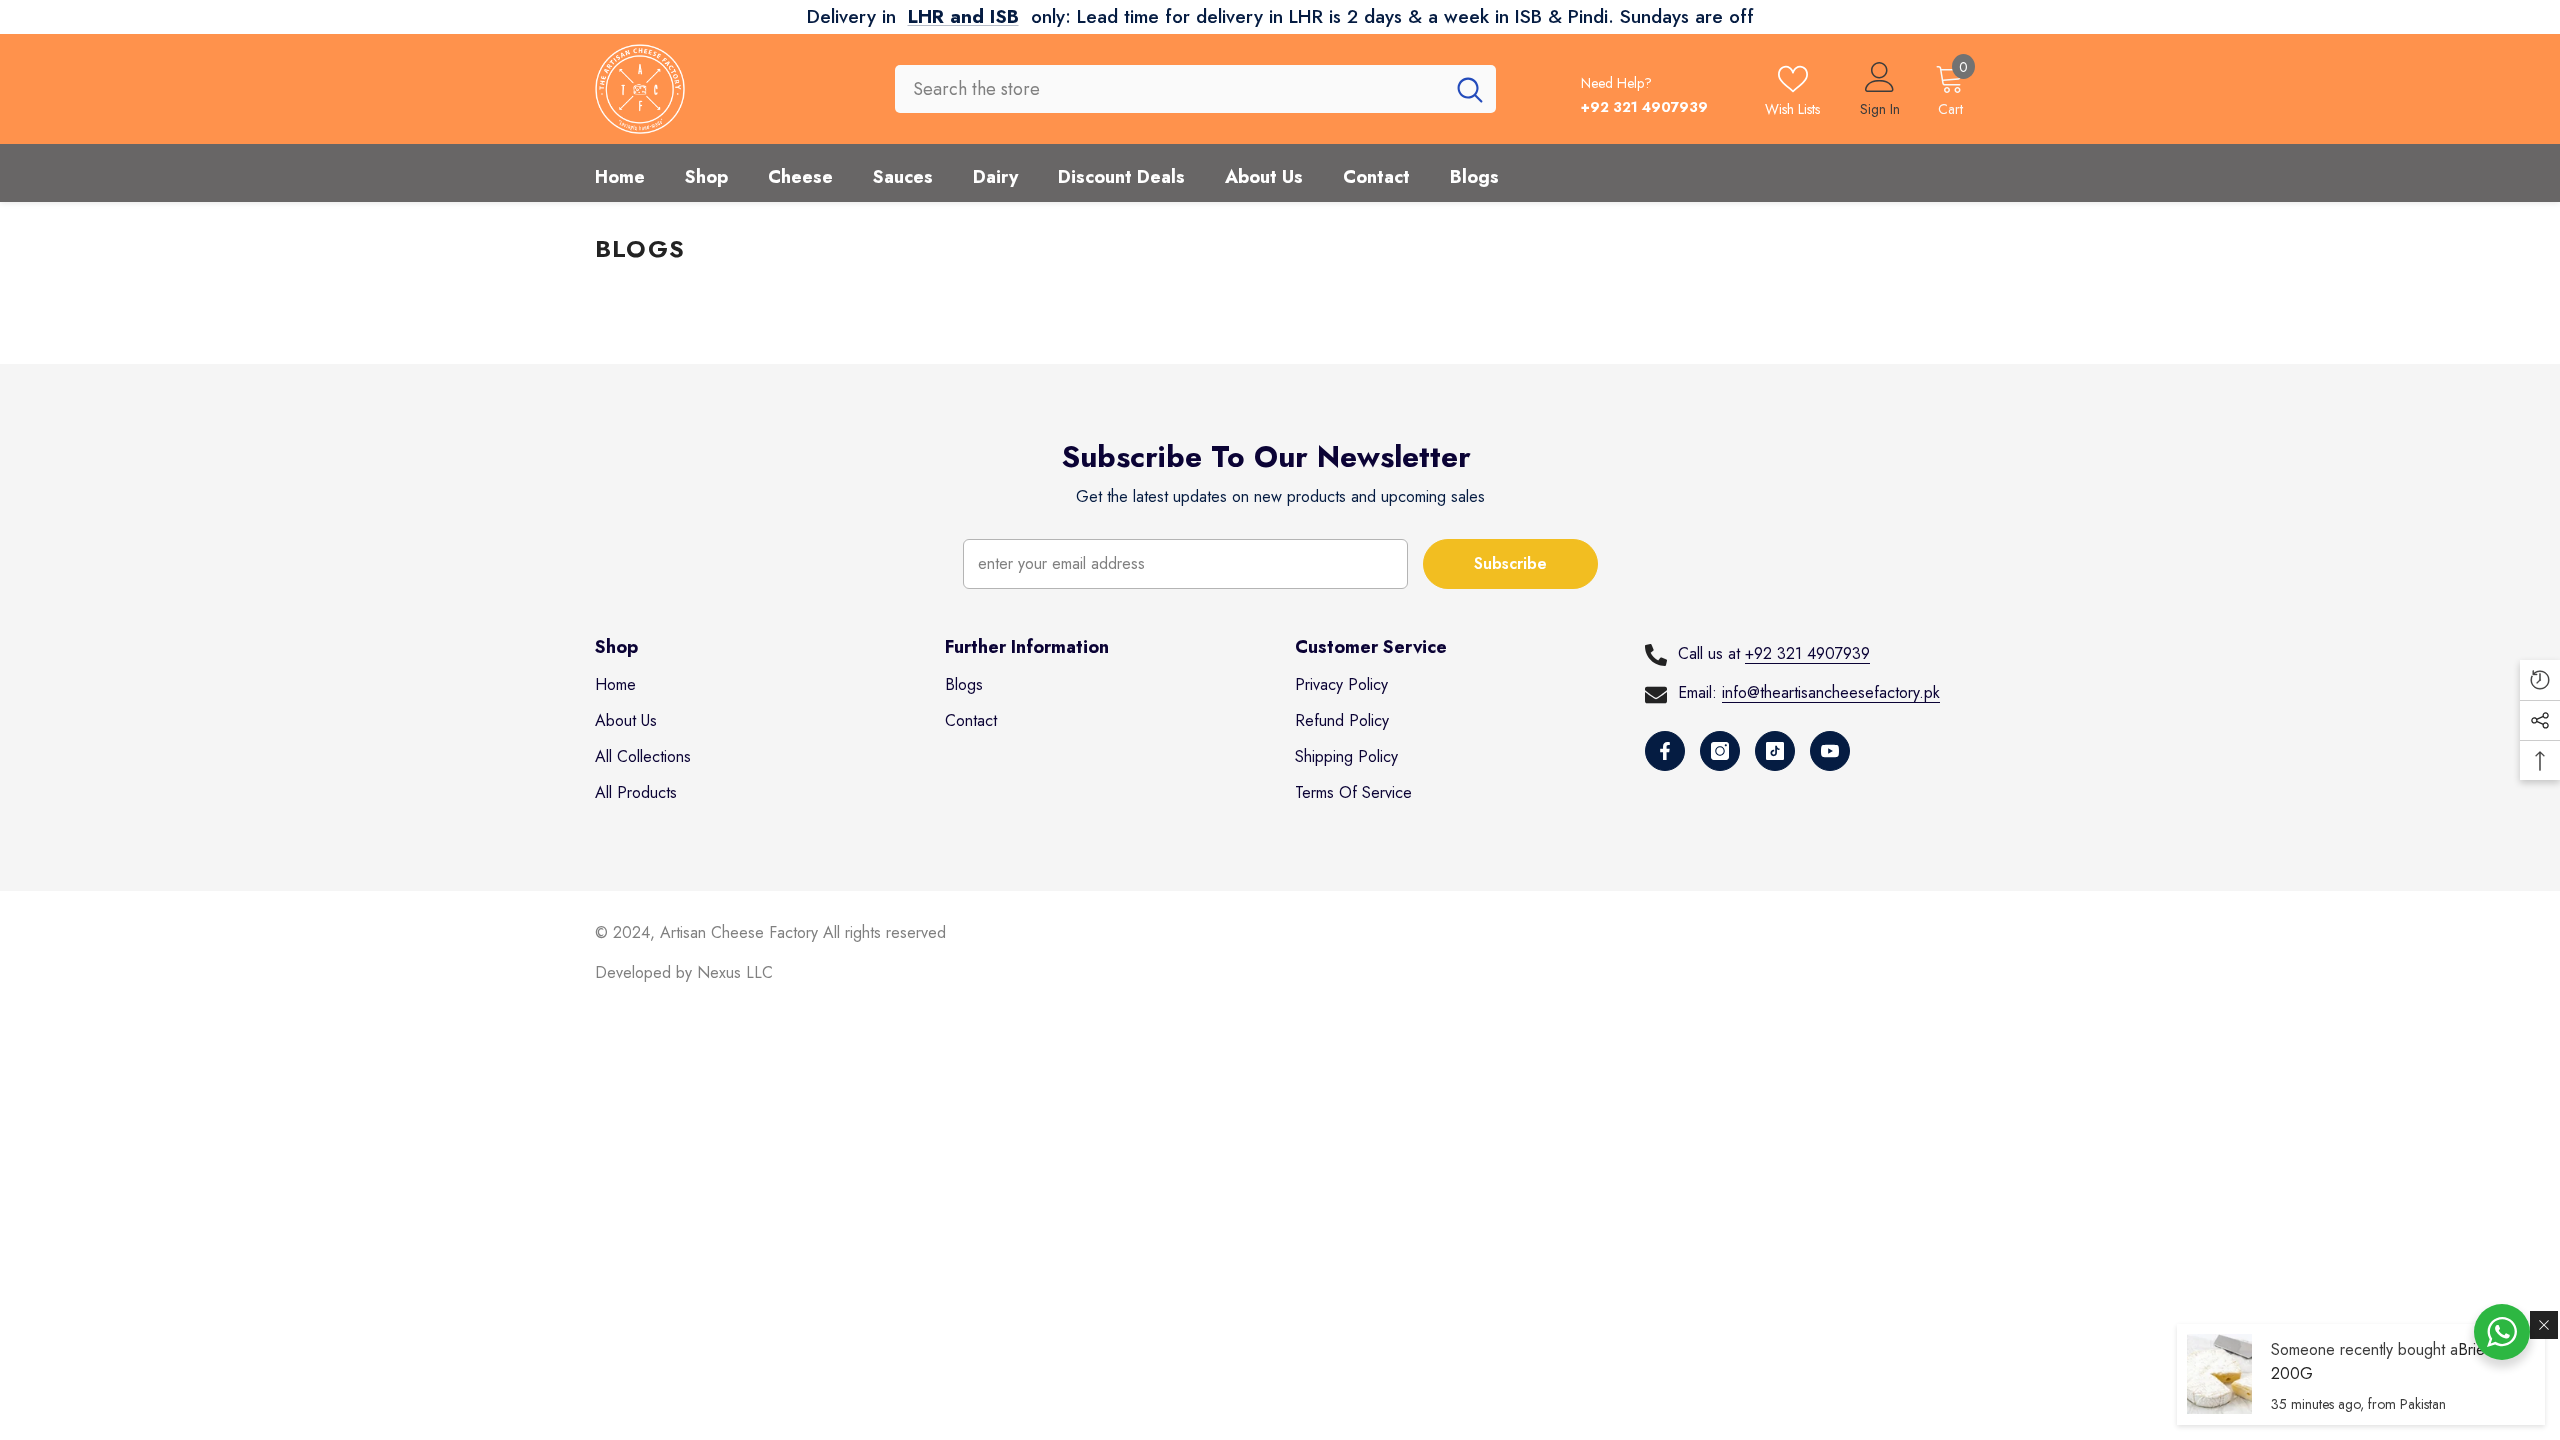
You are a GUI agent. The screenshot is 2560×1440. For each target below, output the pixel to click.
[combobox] (1169, 89)
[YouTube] (1830, 751)
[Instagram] (1720, 751)
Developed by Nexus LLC (684, 972)
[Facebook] (1665, 751)
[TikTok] (1775, 751)
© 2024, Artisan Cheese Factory (709, 932)
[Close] (2544, 1325)
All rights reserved (884, 932)
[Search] (1195, 89)
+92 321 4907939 (1807, 653)
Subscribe (1510, 563)
